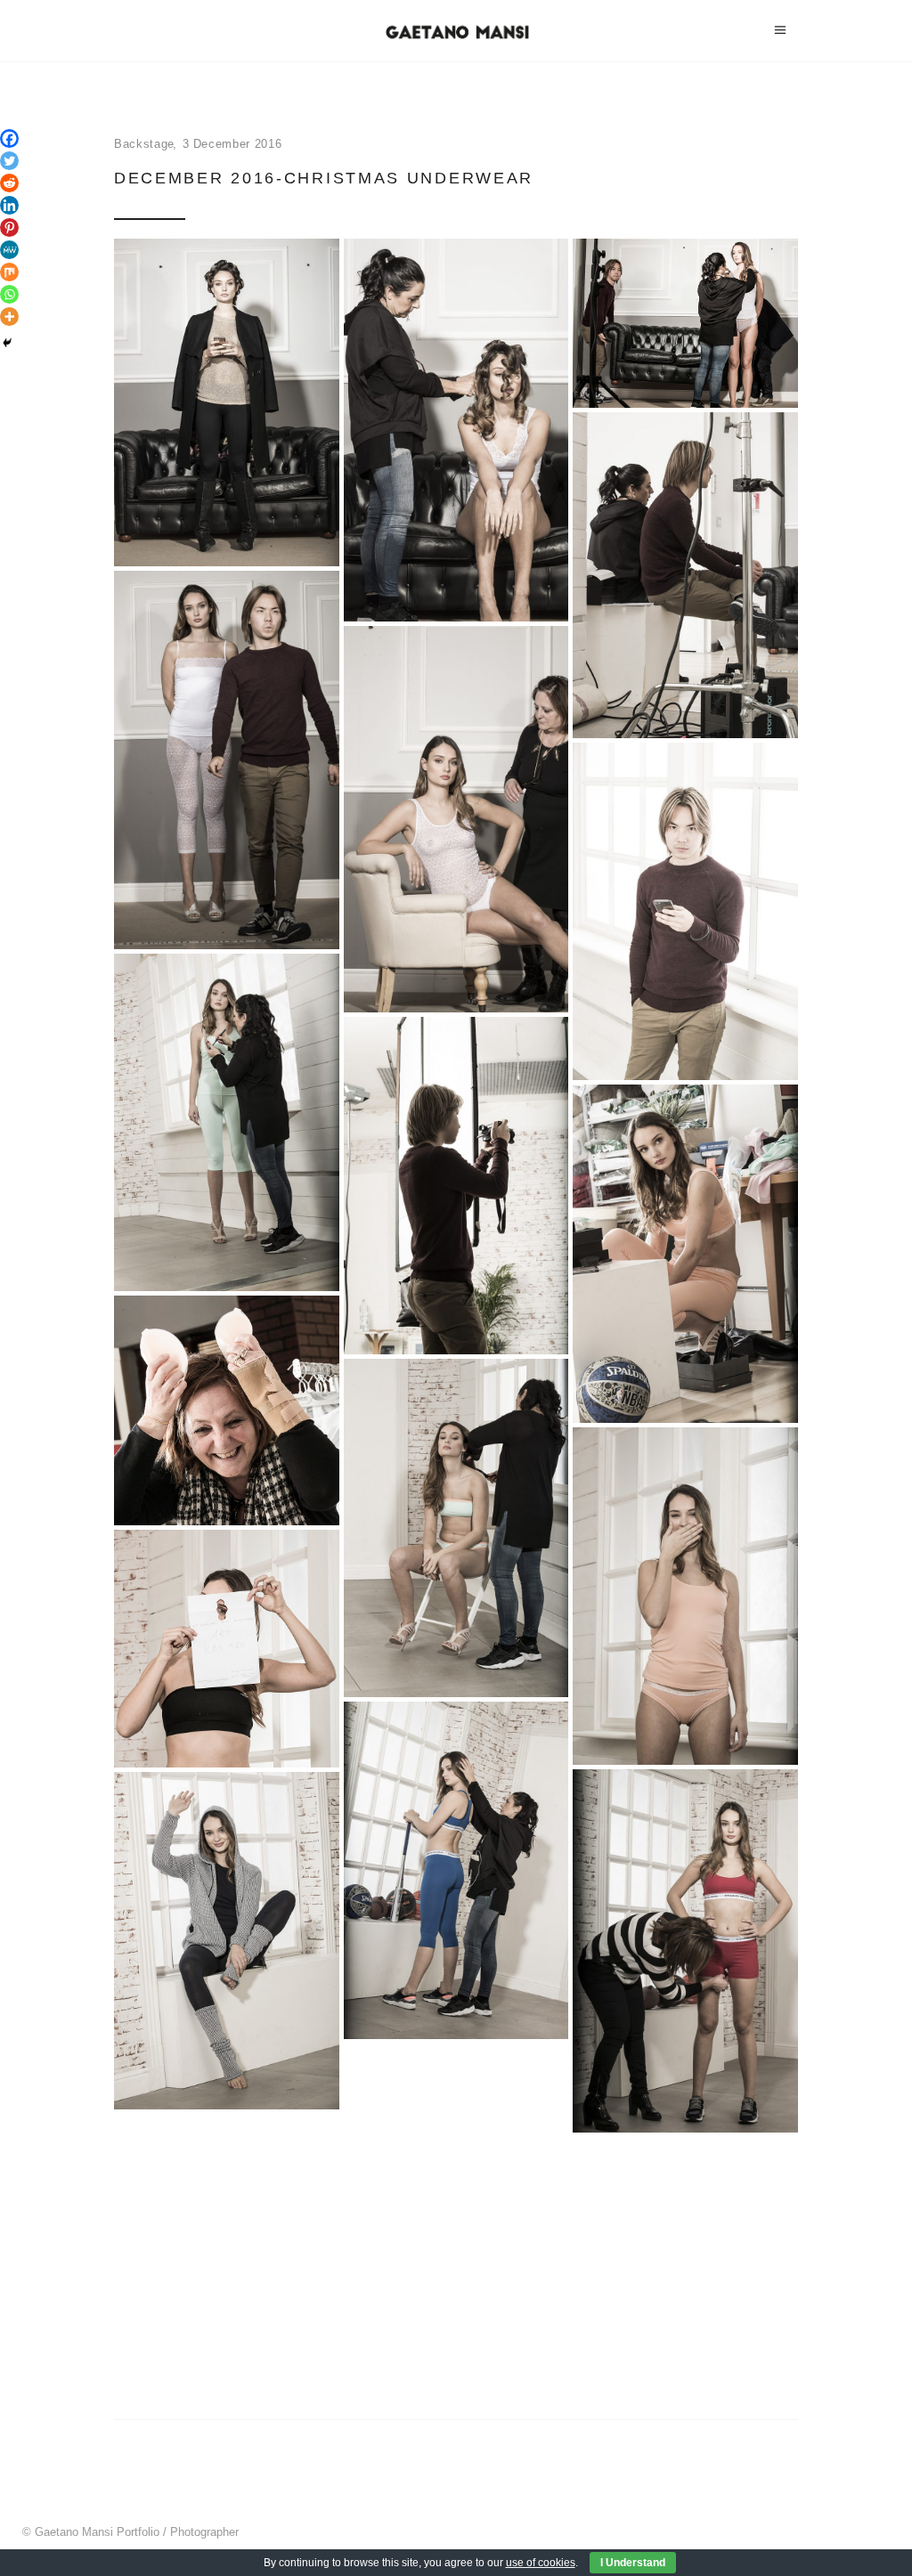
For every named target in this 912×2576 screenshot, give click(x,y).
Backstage (144, 144)
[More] (9, 317)
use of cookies (541, 2563)
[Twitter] (9, 161)
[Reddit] (9, 183)
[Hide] (7, 343)
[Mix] (9, 272)
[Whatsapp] (9, 294)
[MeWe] (9, 250)
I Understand (633, 2563)
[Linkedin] (9, 205)
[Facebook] (9, 138)
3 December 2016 (232, 144)
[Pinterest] (9, 228)
